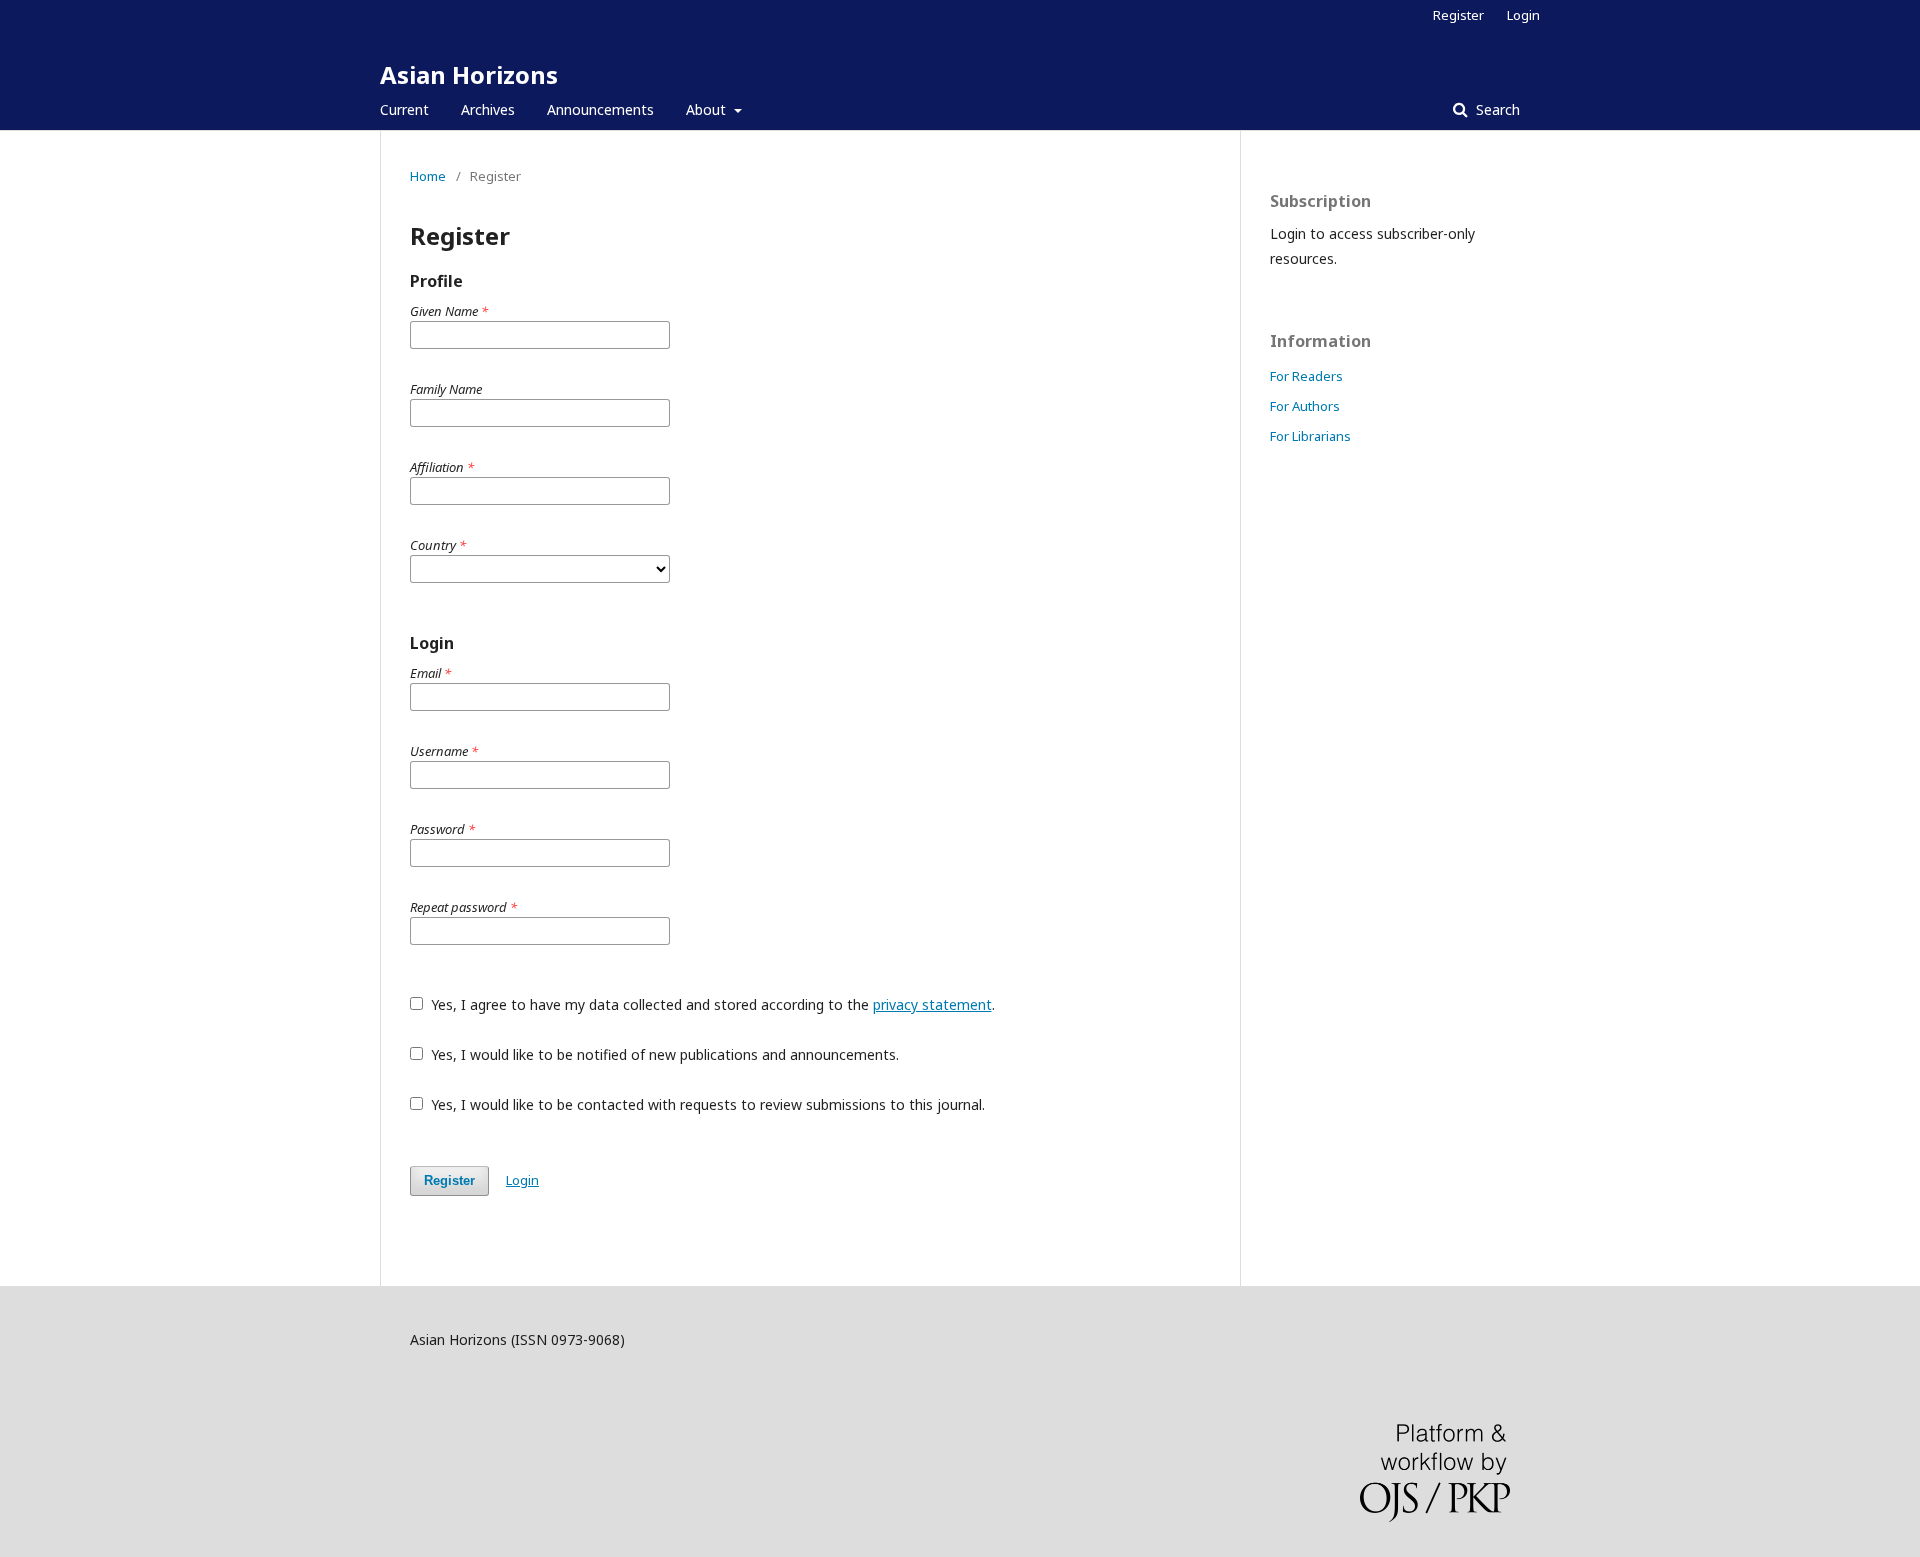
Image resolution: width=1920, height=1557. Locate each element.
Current (404, 109)
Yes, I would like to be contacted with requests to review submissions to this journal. (706, 1104)
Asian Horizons (469, 74)
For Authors (1305, 406)
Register (1458, 15)
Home (428, 176)
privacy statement (932, 1004)
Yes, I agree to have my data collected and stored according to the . (711, 1004)
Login (1523, 15)
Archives (488, 109)
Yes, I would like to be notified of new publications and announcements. (663, 1054)
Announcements (600, 109)
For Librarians (1310, 436)
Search (1496, 109)
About (708, 109)
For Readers (1306, 376)
